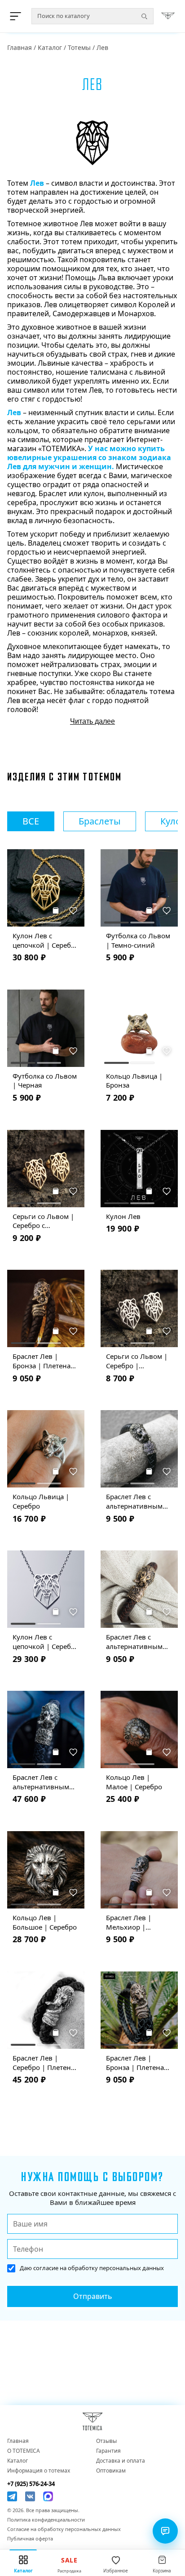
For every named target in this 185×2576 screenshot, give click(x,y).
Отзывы (106, 2441)
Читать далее (92, 721)
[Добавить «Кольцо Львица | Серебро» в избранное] (74, 1471)
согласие (46, 2268)
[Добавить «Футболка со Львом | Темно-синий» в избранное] (167, 910)
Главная (20, 47)
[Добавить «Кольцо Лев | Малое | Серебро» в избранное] (167, 1752)
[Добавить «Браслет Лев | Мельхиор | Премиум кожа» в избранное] (167, 1892)
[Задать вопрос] (165, 2531)
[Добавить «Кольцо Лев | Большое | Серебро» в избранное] (74, 1892)
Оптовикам (111, 2471)
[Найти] (144, 16)
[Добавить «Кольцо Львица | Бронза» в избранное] (167, 1051)
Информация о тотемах (39, 2471)
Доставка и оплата (121, 2461)
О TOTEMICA (24, 2451)
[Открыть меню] (17, 16)
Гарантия (108, 2451)
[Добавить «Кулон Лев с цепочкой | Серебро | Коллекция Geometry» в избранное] (74, 1612)
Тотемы (79, 47)
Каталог (50, 47)
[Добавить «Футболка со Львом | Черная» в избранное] (74, 1051)
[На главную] (168, 16)
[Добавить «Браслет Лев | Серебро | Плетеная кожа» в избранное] (74, 2033)
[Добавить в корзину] (56, 910)
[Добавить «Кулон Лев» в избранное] (167, 1191)
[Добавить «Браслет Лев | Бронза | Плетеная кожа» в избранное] (74, 1331)
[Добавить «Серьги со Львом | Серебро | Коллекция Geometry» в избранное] (167, 1331)
